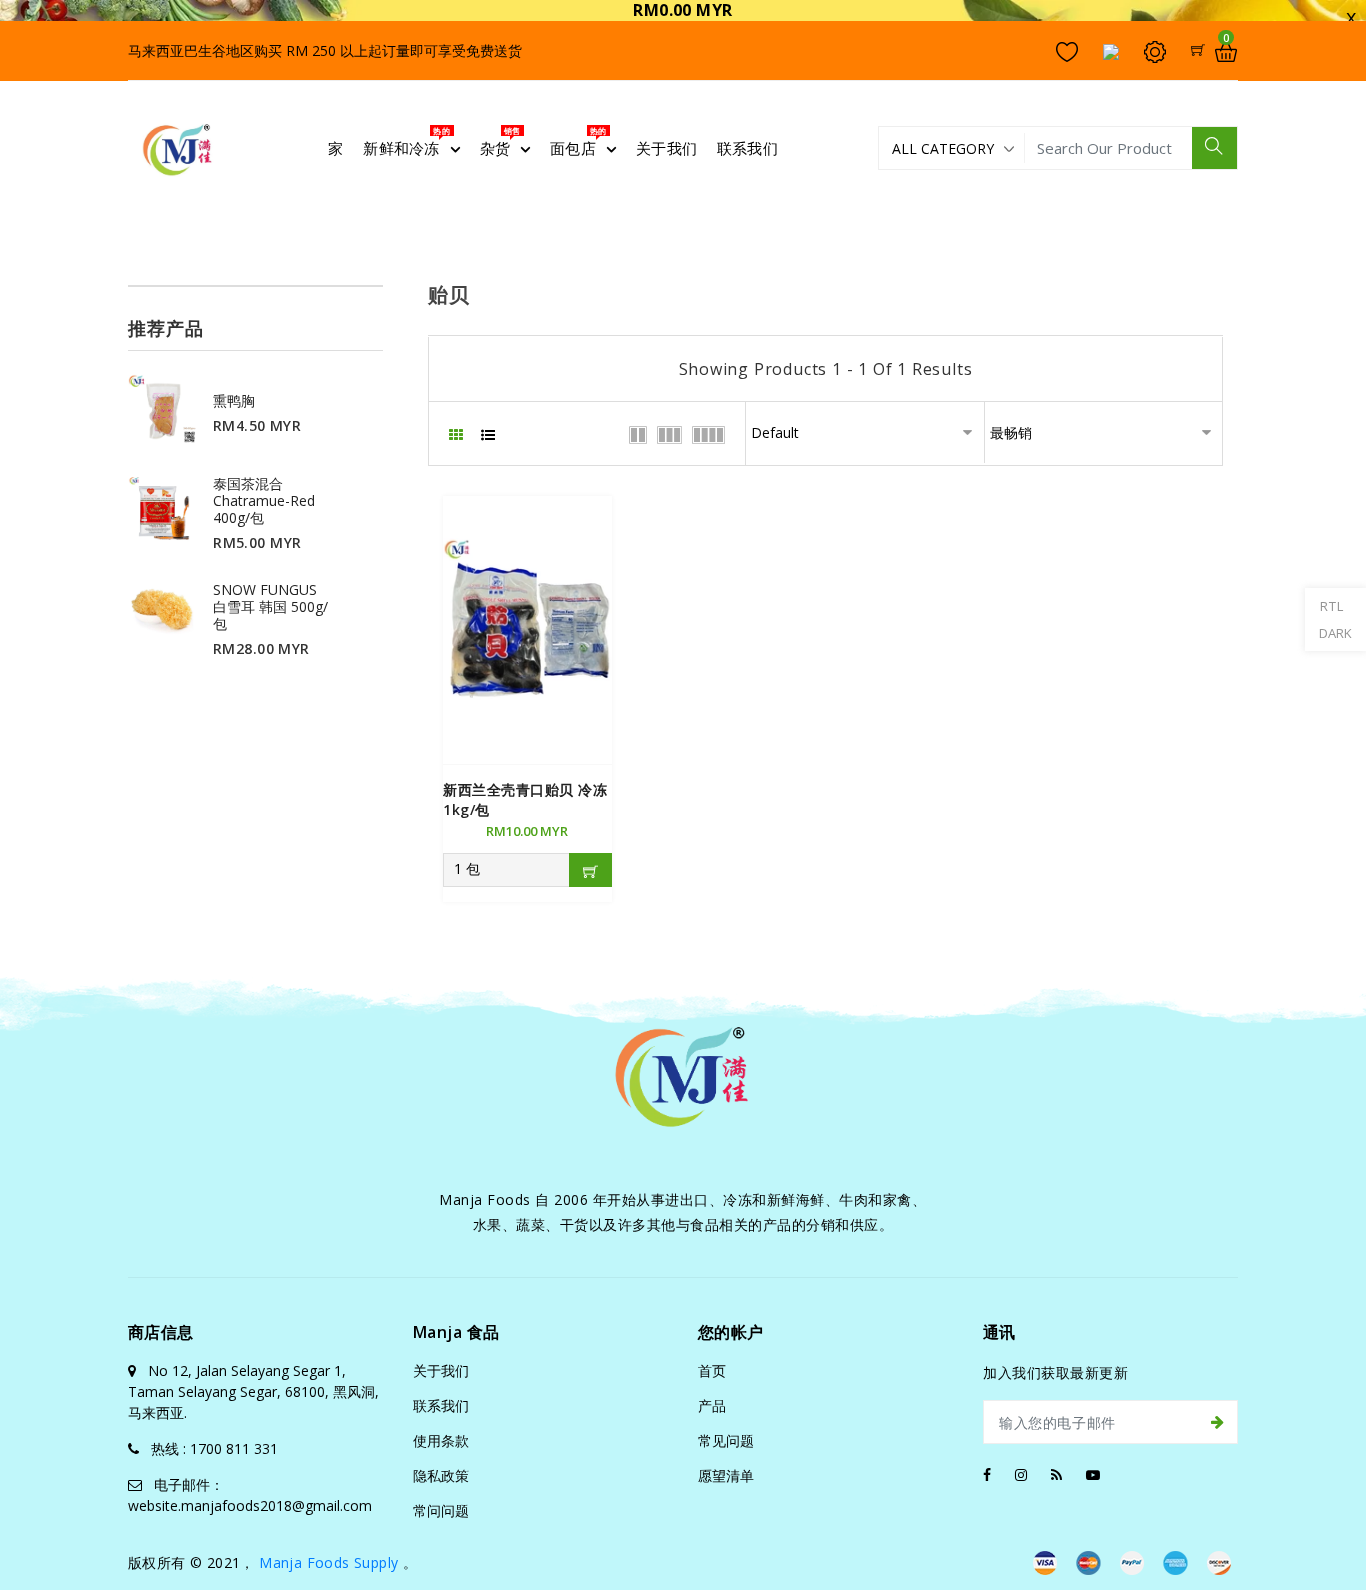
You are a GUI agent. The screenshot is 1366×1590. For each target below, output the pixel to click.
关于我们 (441, 1370)
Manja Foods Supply (328, 1562)
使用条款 (441, 1440)
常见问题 (726, 1440)
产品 (712, 1405)
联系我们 (441, 1405)
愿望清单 (726, 1475)
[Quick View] (527, 603)
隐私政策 (441, 1475)
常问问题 (441, 1510)
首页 (712, 1370)
